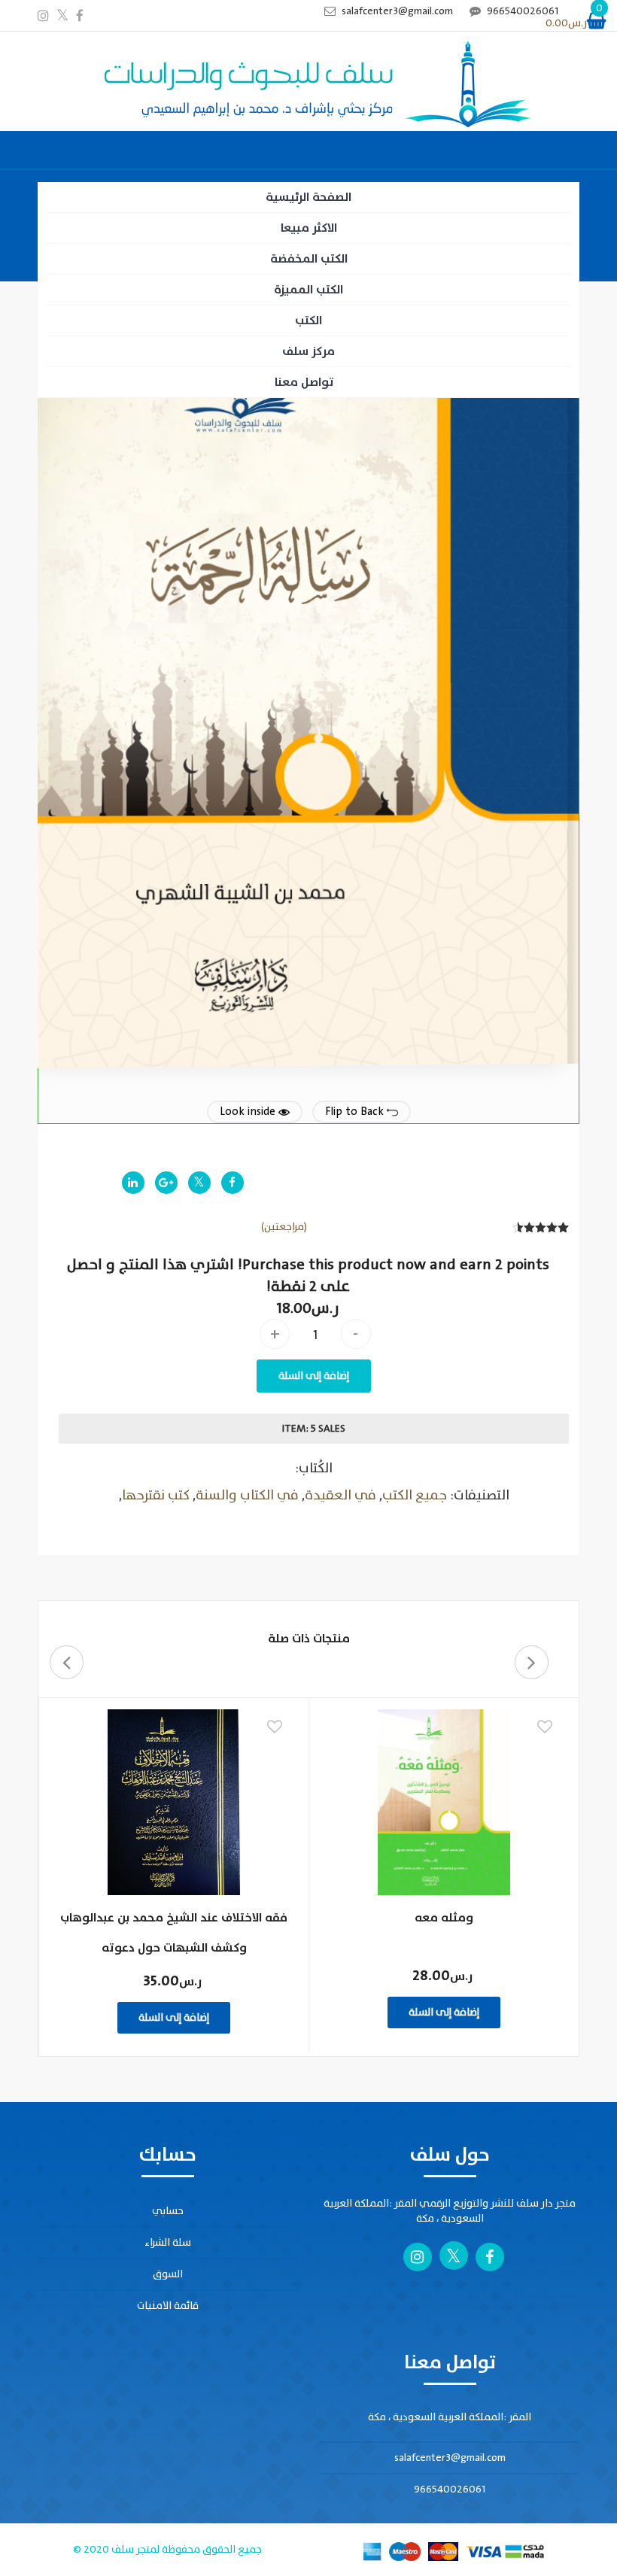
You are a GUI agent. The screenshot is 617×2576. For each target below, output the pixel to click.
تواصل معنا (304, 382)
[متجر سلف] (308, 85)
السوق (168, 2274)
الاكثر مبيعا (309, 228)
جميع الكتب (415, 1495)
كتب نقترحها (156, 1495)
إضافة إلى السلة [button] (444, 2012)
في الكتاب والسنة (247, 1495)
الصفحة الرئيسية (308, 197)
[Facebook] (233, 1183)
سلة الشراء (168, 2242)
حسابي (168, 2211)
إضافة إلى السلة (314, 1376)
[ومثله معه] (444, 1802)
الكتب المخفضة (309, 259)
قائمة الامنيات (168, 2306)
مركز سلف (308, 351)
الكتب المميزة (308, 290)
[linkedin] (133, 1183)
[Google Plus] (166, 1183)
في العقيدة (340, 1495)
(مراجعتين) (284, 1227)
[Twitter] (199, 1183)
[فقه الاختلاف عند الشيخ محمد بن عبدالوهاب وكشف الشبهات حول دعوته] (174, 1802)
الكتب (308, 320)
